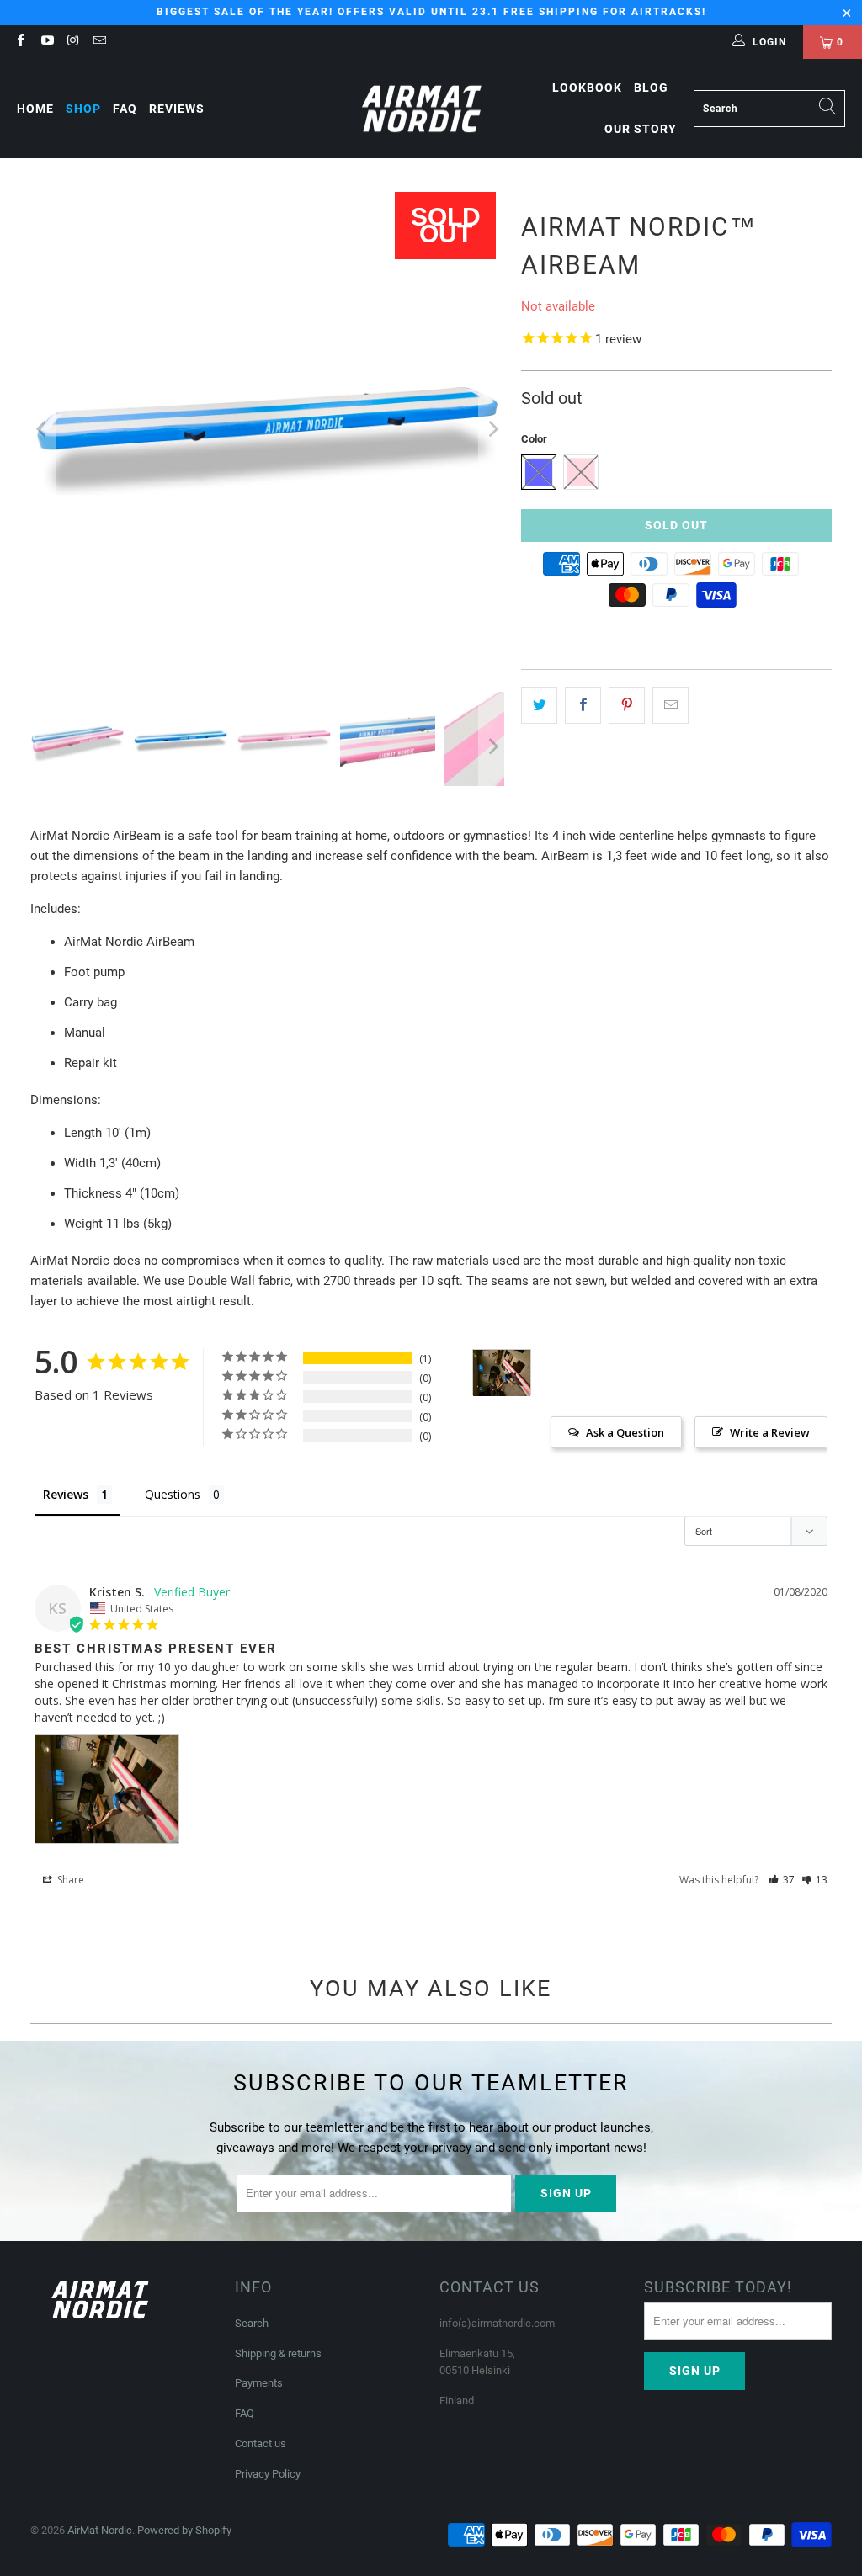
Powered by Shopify (184, 2530)
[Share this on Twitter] (539, 705)
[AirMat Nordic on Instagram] (73, 42)
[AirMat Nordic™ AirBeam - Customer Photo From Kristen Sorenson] (502, 1373)
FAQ (125, 109)
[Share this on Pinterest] (627, 705)
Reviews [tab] (66, 1494)
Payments (259, 2383)
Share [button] (69, 1880)
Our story (641, 129)
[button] (782, 1880)
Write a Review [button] (770, 1432)
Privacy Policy (268, 2474)
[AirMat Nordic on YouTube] (46, 42)
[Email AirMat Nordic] (99, 42)
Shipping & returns (278, 2353)
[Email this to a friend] (670, 705)
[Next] (492, 429)
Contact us (261, 2443)
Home (35, 109)
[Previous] (43, 429)
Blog (651, 88)
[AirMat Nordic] (422, 109)
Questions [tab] (173, 1494)
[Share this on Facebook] (583, 705)
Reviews (177, 109)
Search (252, 2323)
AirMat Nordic (100, 2530)
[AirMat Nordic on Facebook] (20, 42)
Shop (83, 109)
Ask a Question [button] (625, 1432)
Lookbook (587, 88)
